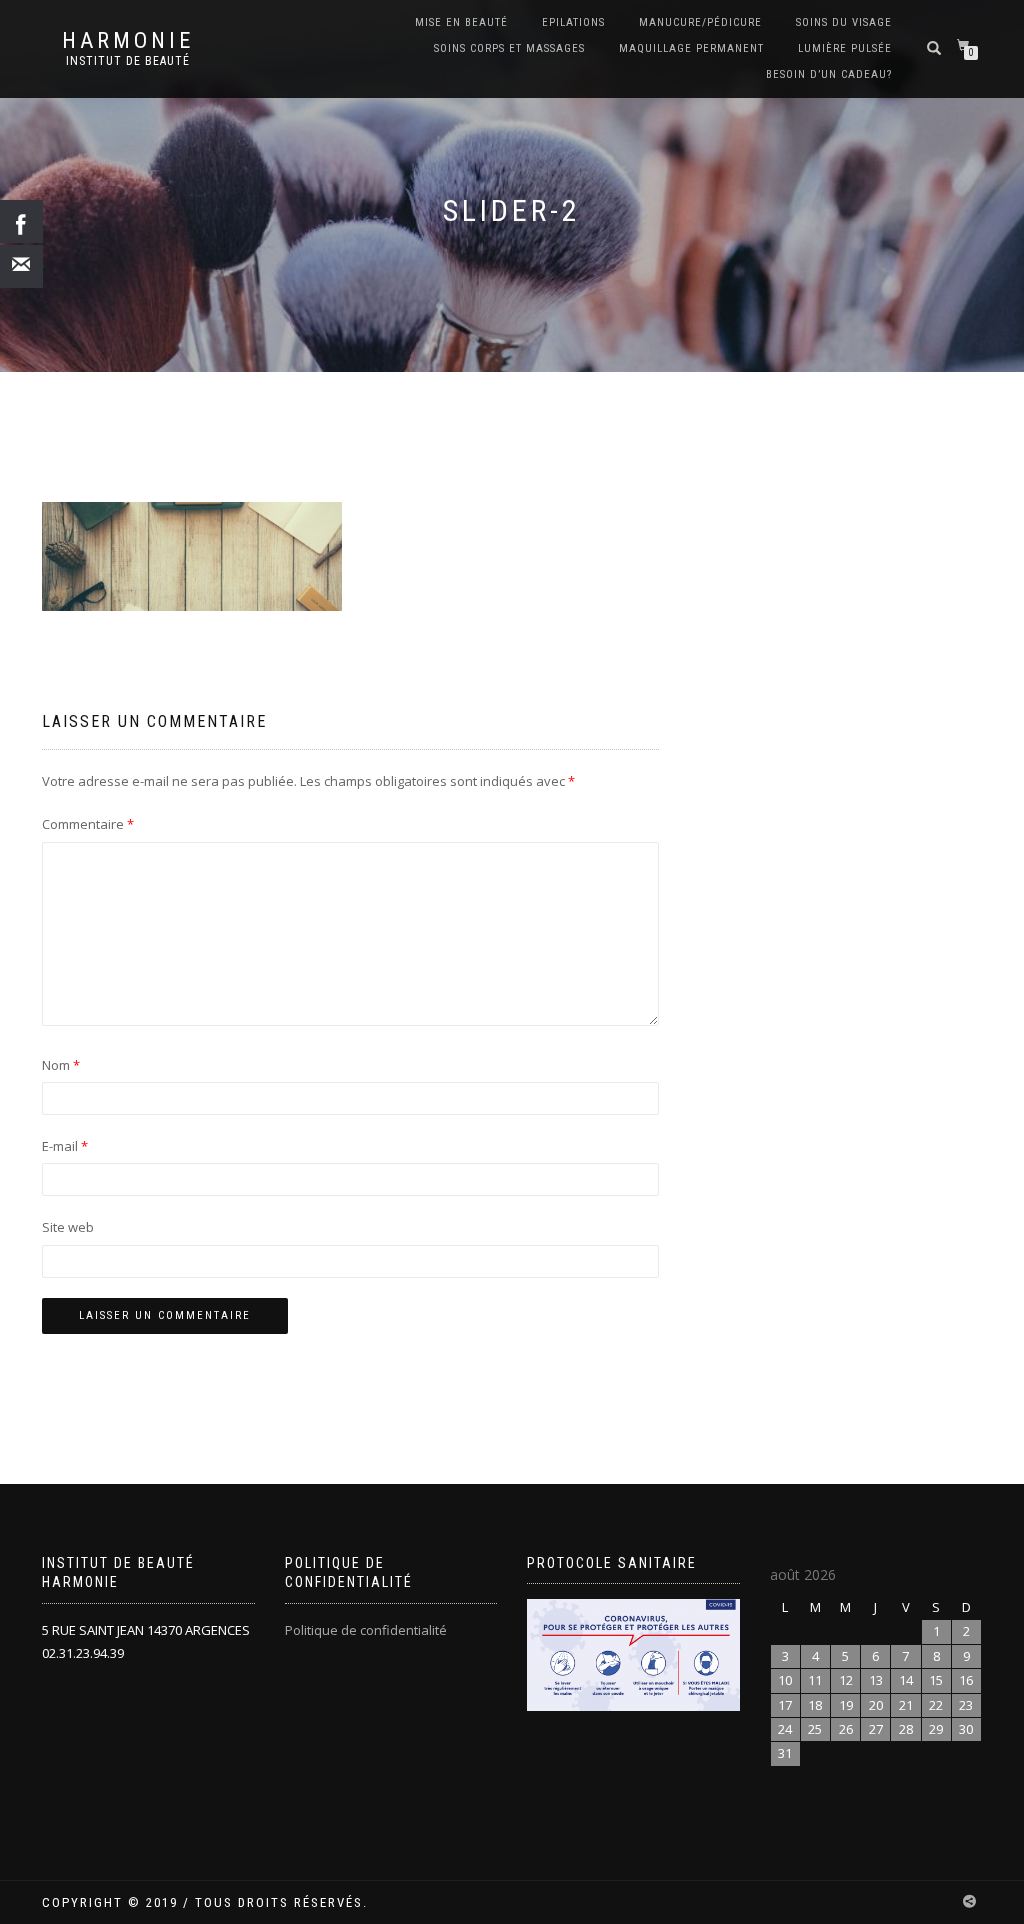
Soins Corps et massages (509, 48)
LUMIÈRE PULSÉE (845, 48)
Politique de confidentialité (366, 1630)
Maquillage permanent (691, 48)
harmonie (128, 41)
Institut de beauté (128, 61)
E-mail (65, 1146)
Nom (61, 1065)
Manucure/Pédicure (700, 22)
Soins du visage (844, 22)
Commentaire (88, 824)
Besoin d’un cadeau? (829, 74)
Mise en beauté (461, 22)
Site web (68, 1227)
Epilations (573, 22)
